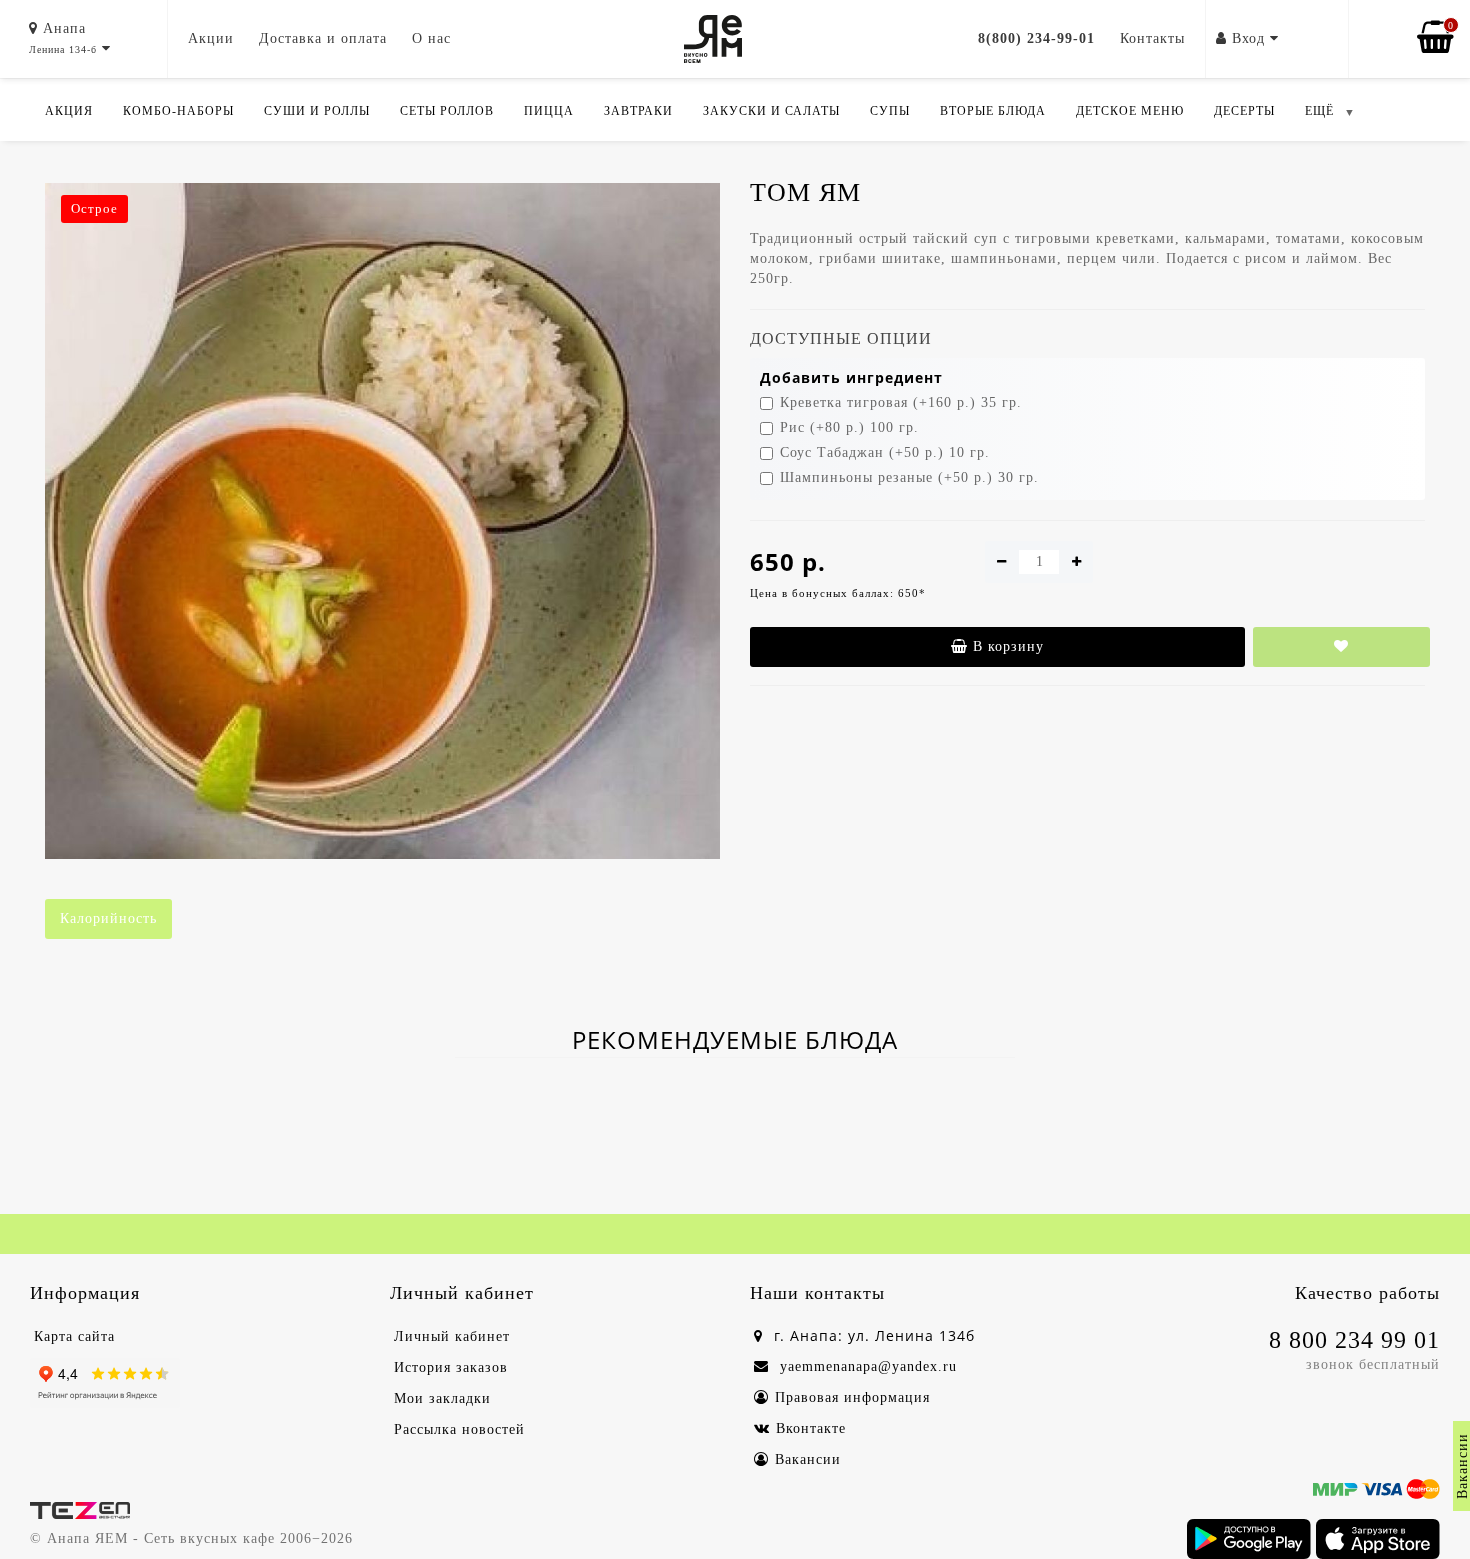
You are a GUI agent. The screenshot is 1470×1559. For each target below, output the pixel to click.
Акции (211, 38)
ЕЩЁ (1319, 111)
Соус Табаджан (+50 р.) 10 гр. (885, 452)
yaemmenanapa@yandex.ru (866, 1366)
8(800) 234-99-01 (1036, 38)
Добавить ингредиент (851, 377)
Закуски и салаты (771, 111)
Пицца (549, 111)
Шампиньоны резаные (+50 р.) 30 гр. (909, 477)
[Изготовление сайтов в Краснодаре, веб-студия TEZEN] (80, 1508)
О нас (431, 38)
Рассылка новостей (459, 1429)
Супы (890, 111)
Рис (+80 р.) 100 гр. (849, 427)
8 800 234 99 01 (1354, 1340)
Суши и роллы (317, 111)
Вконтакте (811, 1428)
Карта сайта (74, 1336)
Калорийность (108, 918)
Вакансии (808, 1459)
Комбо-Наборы (178, 111)
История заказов (451, 1367)
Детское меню (1130, 111)
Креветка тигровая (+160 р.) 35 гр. (901, 402)
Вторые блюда (993, 111)
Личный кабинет (452, 1336)
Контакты (1152, 38)
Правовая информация (852, 1397)
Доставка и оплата (323, 38)
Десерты (1244, 111)
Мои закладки (442, 1398)
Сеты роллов (447, 111)
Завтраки (638, 111)
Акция (69, 111)
